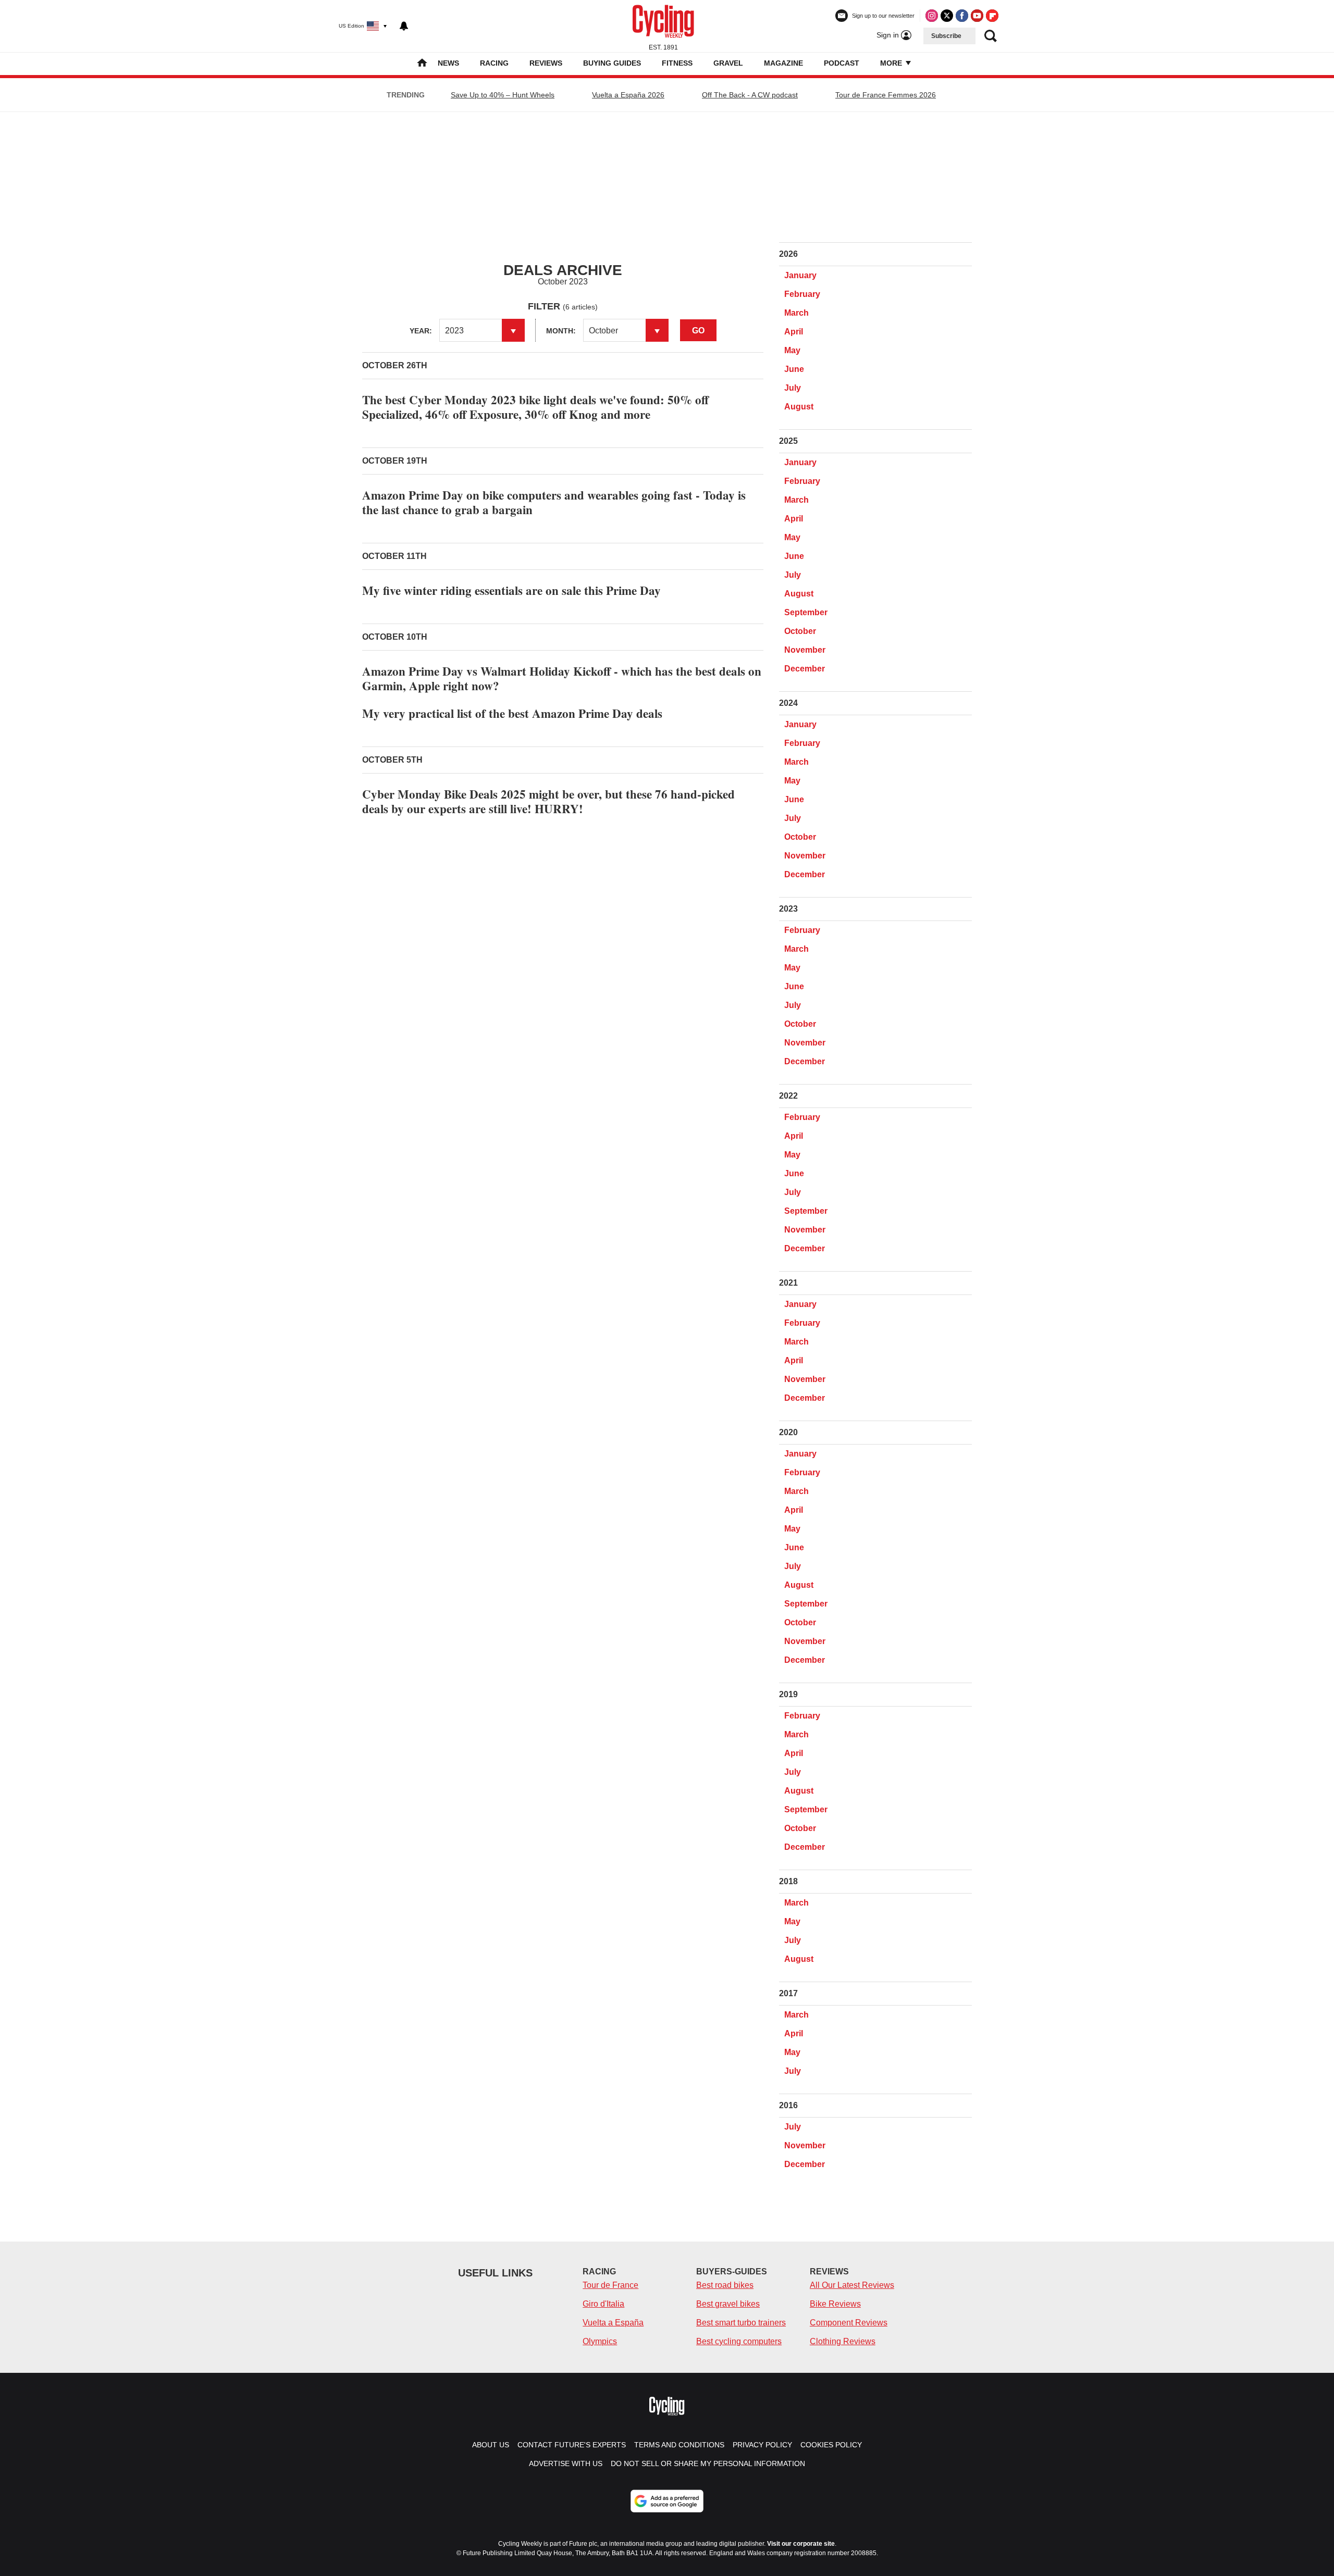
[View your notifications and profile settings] (404, 26)
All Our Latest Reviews (852, 2285)
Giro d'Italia (603, 2304)
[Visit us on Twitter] (947, 16)
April (794, 332)
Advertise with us (566, 2463)
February (802, 294)
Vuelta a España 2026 (628, 95)
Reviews (546, 63)
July (793, 388)
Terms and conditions (679, 2445)
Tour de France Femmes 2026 (886, 95)
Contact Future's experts (572, 2445)
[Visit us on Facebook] (962, 16)
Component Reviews (849, 2323)
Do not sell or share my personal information (708, 2463)
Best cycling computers (739, 2341)
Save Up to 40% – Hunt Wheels (503, 95)
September (806, 612)
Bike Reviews (835, 2304)
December (805, 669)
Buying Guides (612, 63)
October (800, 631)
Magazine (783, 63)
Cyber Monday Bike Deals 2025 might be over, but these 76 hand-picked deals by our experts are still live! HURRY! (548, 801)
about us (491, 2445)
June (794, 369)
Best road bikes (725, 2285)
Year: (421, 331)
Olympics (600, 2341)
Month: (561, 331)
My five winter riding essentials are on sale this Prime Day (511, 590)
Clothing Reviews (843, 2341)
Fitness (677, 63)
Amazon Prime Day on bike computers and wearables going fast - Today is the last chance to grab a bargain (554, 502)
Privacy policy (762, 2445)
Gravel (728, 63)
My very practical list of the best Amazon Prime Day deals (512, 713)
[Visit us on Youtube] (977, 16)
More (892, 63)
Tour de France (610, 2285)
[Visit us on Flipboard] (992, 16)
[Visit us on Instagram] (932, 16)
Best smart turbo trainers (741, 2323)
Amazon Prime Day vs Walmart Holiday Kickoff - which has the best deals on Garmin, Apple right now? (562, 678)
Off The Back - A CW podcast (750, 95)
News (448, 63)
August (799, 407)
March (796, 313)
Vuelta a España (613, 2323)
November (805, 650)
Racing (494, 63)
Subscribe (946, 36)
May (792, 350)
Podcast (842, 63)
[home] (422, 64)
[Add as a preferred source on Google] (667, 2501)
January (800, 275)
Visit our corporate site (801, 2544)
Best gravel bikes (728, 2304)
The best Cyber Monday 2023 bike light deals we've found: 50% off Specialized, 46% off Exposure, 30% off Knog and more (535, 407)
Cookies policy (831, 2445)
